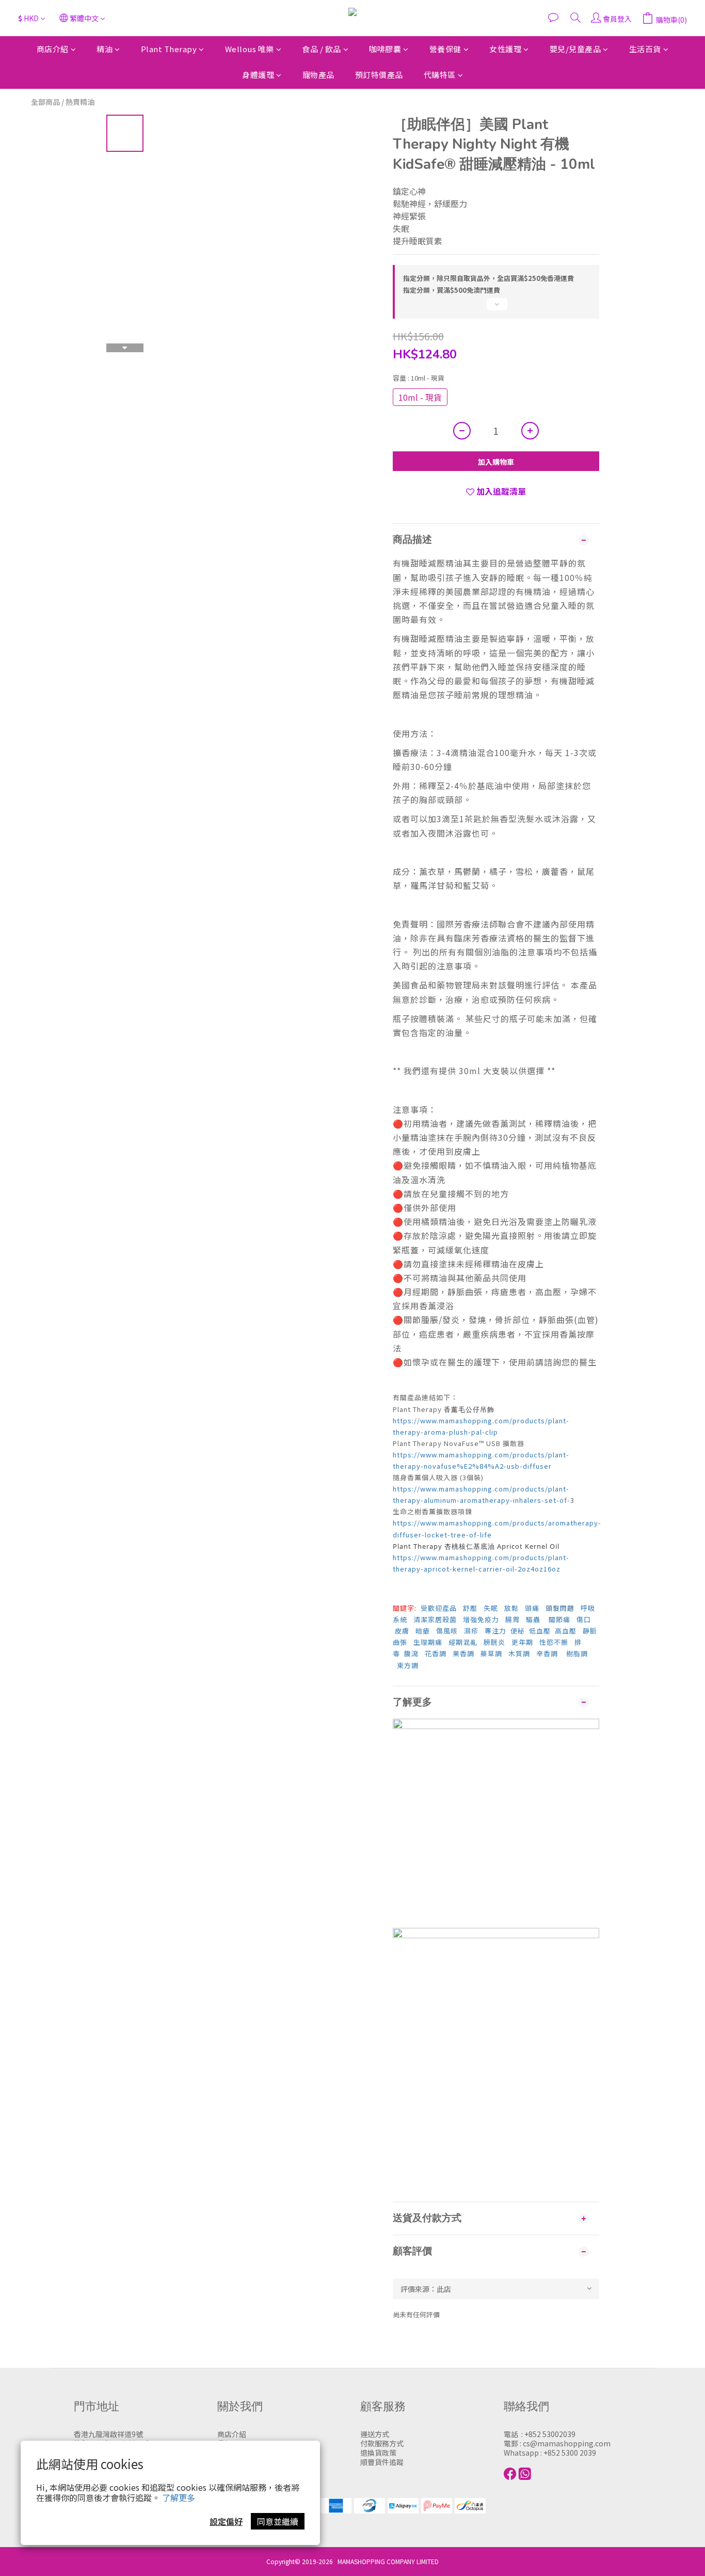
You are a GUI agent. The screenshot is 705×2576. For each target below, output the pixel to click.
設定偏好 (226, 2521)
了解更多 (179, 2498)
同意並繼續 (278, 2521)
